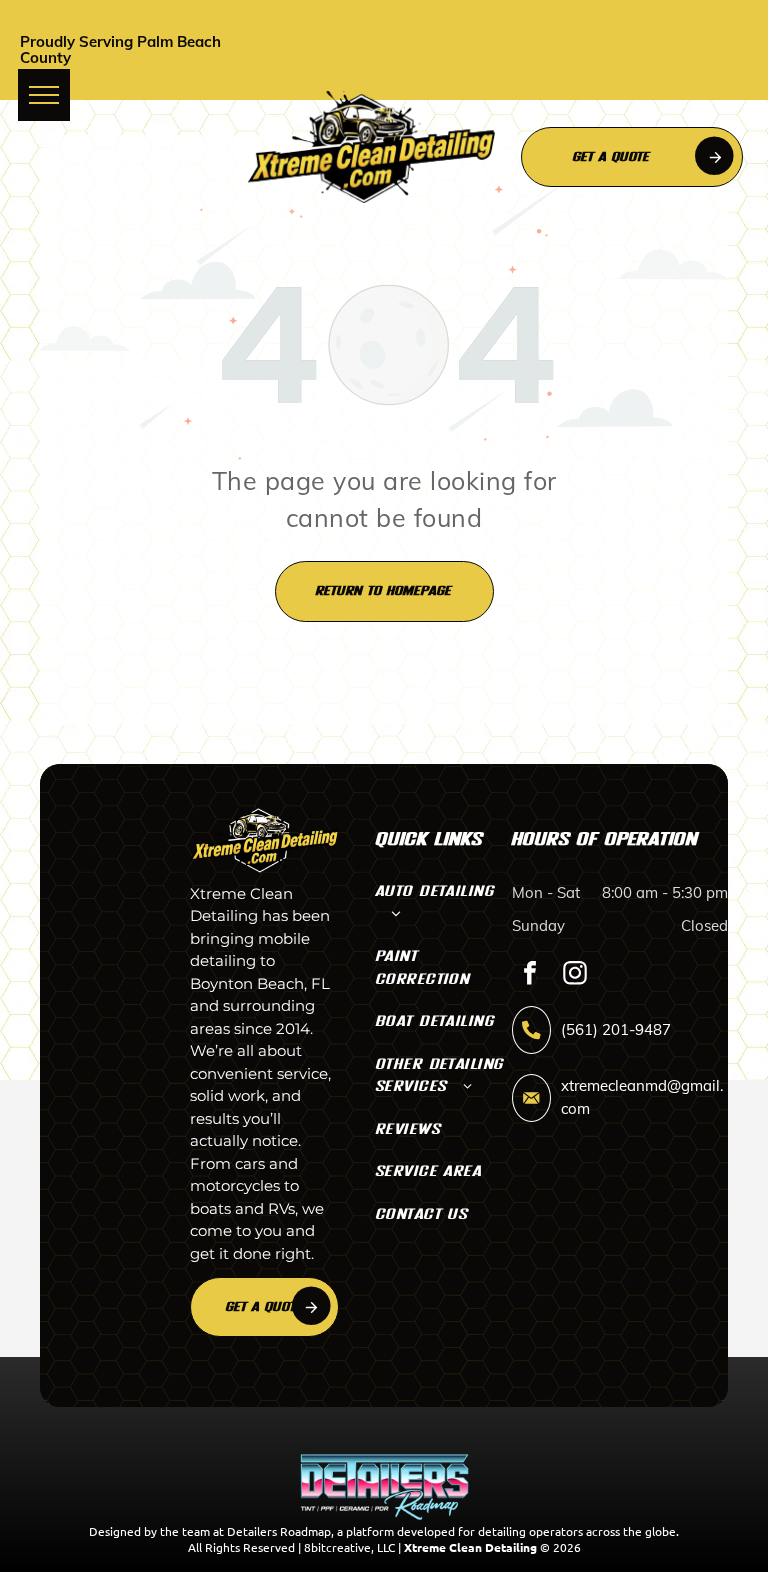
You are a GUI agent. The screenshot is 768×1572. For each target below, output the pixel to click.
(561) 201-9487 (616, 1029)
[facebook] (530, 975)
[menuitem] (443, 907)
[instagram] (575, 975)
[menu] (44, 95)
